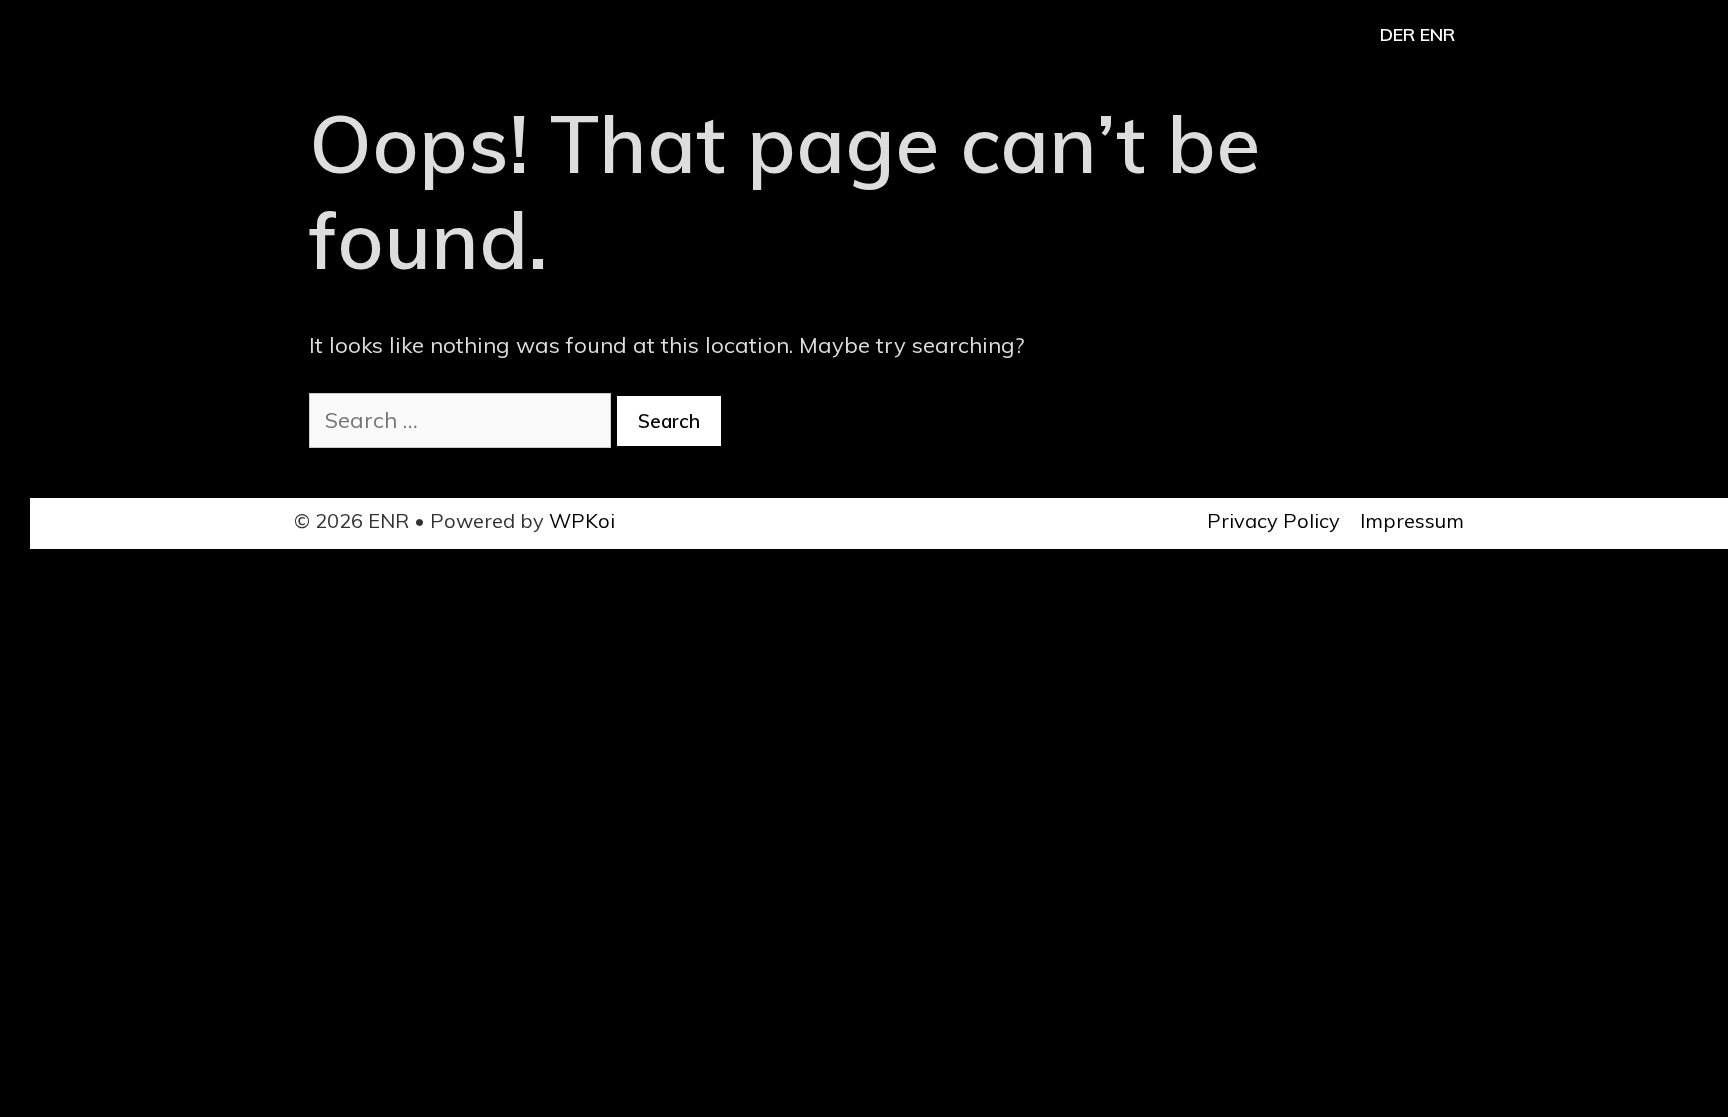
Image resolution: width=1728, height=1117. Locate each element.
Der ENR (1417, 34)
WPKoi (582, 520)
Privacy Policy (1273, 520)
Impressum (1412, 520)
